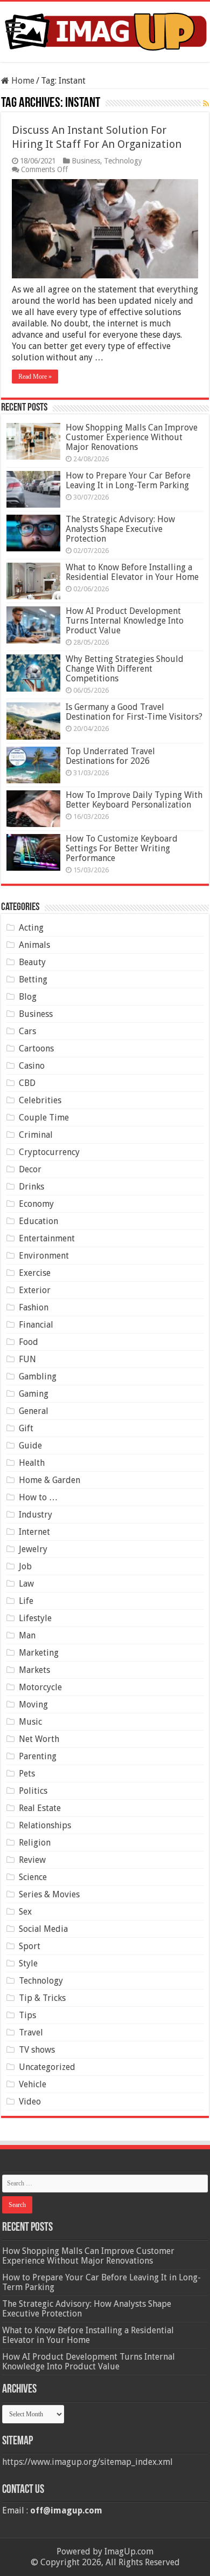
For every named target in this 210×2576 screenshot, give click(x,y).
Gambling (38, 1376)
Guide (30, 1446)
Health (32, 1463)
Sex (25, 1912)
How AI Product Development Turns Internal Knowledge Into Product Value (125, 621)
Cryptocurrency (49, 1152)
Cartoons (36, 1048)
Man (27, 1635)
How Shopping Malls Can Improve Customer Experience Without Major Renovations (132, 437)
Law (26, 1584)
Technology (123, 161)
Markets (34, 1670)
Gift (26, 1428)
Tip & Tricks (42, 1998)
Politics (33, 1791)
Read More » (35, 377)
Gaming (34, 1394)
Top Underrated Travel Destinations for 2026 (110, 756)
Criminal (36, 1135)
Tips (27, 2015)
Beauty (32, 962)
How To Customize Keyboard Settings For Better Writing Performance (122, 848)
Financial (36, 1325)
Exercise (35, 1273)
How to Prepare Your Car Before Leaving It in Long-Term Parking (128, 480)
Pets (27, 1774)
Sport (30, 1946)
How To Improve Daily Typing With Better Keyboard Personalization (134, 800)
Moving (33, 1704)
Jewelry (33, 1549)
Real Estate (40, 1808)
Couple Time (44, 1118)
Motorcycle (40, 1687)
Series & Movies (49, 1894)
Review (32, 1860)
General (34, 1411)
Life (26, 1601)
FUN (27, 1359)
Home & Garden (50, 1480)
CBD (27, 1083)
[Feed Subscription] (206, 104)
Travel (31, 2032)
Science (33, 1877)
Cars (27, 1031)
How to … (38, 1497)
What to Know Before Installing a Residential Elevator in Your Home (132, 572)
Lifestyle (35, 1618)
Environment (44, 1256)
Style (28, 1963)
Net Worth (39, 1739)
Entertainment (47, 1238)
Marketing (39, 1653)
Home (22, 81)
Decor (30, 1169)
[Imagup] (105, 30)
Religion (35, 1843)
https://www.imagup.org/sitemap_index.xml (87, 2462)
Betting (33, 979)
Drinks (31, 1187)
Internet (34, 1532)
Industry (36, 1515)
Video (30, 2102)
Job (25, 1566)
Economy (36, 1204)
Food (29, 1342)
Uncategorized (47, 2067)
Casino (32, 1066)
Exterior (35, 1290)
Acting (31, 928)
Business (86, 161)
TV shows (37, 2050)
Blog (28, 997)
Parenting (38, 1756)
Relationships (45, 1825)
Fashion (34, 1307)
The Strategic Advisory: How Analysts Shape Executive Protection (120, 529)
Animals (34, 945)
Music (30, 1722)
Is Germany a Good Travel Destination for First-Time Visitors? (134, 712)
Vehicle (33, 2084)
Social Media (43, 1929)
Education (38, 1221)
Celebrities (40, 1100)
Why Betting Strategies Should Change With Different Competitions (125, 669)
